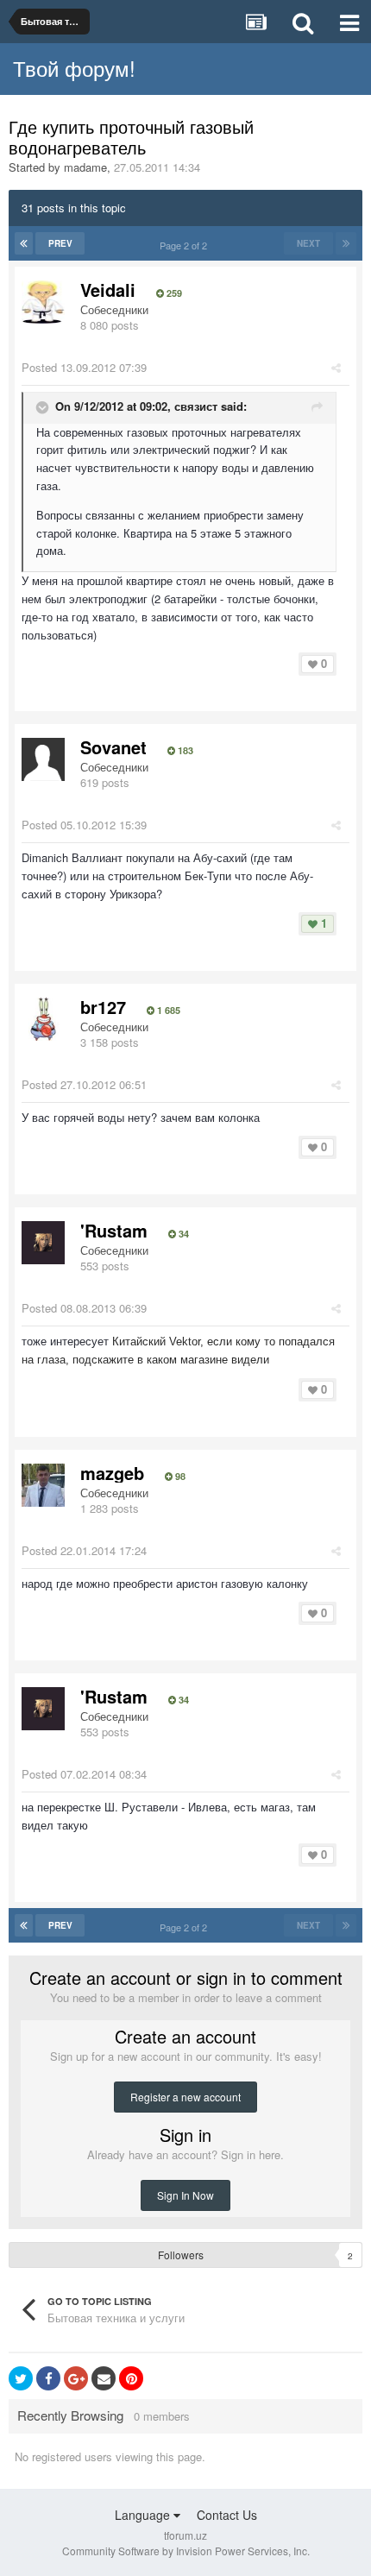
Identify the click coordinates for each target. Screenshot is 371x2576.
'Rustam (114, 1230)
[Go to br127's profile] (43, 1019)
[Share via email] (104, 2378)
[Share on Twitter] (21, 2378)
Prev (60, 243)
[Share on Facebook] (48, 2378)
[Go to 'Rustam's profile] (43, 1243)
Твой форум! (74, 68)
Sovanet (113, 747)
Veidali (108, 290)
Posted (84, 367)
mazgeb (112, 1473)
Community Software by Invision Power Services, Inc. (186, 2551)
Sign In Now (185, 2195)
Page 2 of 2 (186, 245)
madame (85, 167)
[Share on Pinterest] (131, 2378)
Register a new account (185, 2097)
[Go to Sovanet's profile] (43, 759)
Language (144, 2515)
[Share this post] (336, 367)
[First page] (24, 243)
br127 (103, 1007)
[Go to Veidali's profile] (43, 302)
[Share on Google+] (76, 2378)
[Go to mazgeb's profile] (43, 1485)
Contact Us (227, 2515)
